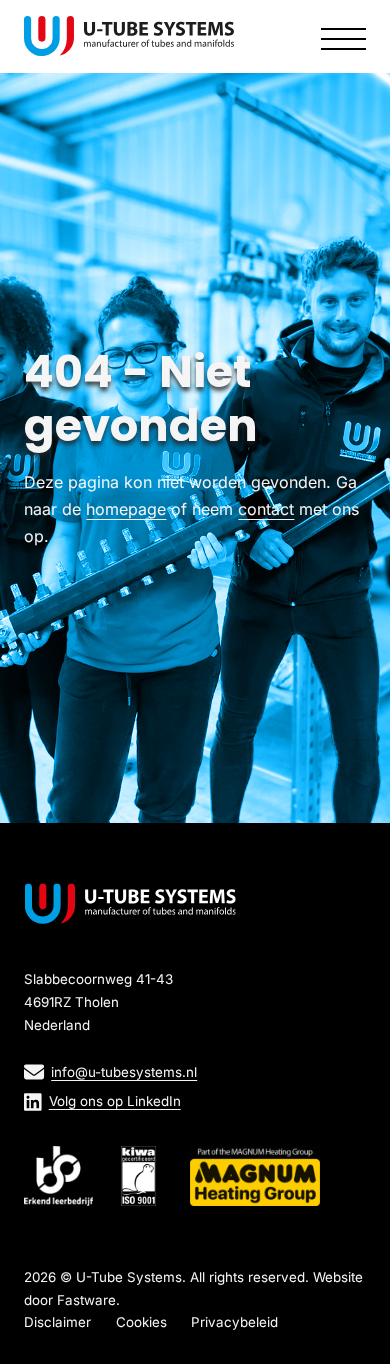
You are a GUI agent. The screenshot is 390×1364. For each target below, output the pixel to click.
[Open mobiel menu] (343, 36)
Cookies (141, 1322)
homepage (126, 509)
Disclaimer (57, 1322)
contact (266, 509)
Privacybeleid (234, 1322)
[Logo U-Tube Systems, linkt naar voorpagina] (129, 36)
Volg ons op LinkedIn (115, 1101)
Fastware (86, 1300)
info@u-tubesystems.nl (124, 1072)
